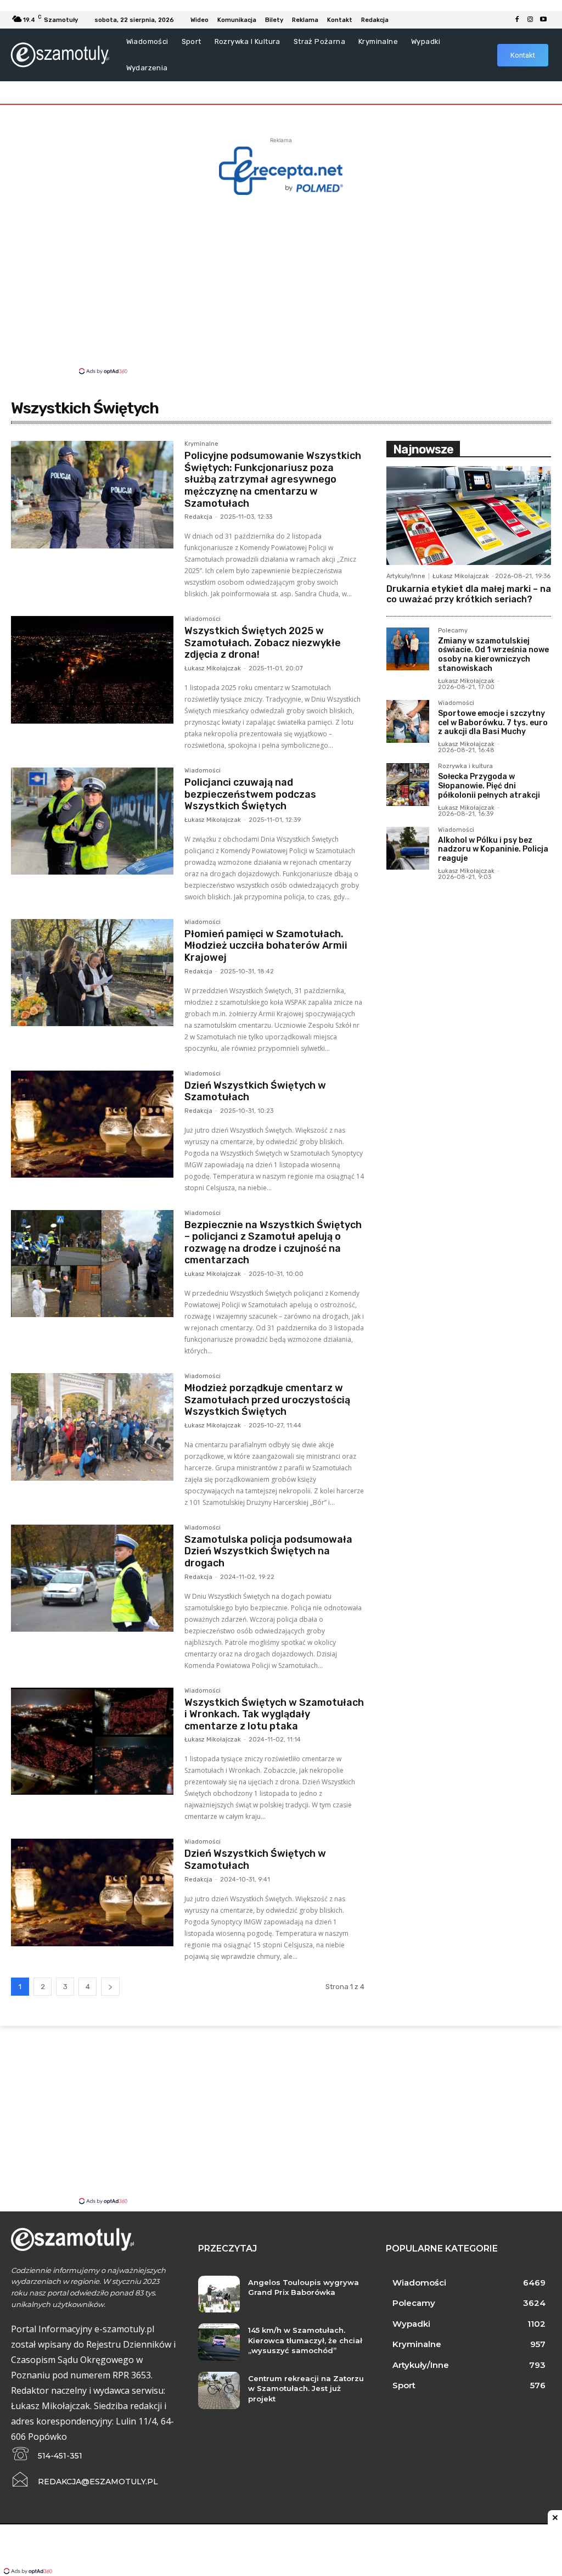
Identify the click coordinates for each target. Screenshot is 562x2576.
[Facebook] (517, 20)
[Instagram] (530, 20)
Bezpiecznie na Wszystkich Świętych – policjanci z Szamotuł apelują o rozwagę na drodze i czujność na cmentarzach (273, 1243)
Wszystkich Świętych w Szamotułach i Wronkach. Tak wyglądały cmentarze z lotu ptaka (274, 1714)
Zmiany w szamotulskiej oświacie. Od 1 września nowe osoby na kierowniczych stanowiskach (493, 655)
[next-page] (110, 1987)
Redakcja (198, 517)
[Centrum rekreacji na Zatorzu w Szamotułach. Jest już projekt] (219, 2390)
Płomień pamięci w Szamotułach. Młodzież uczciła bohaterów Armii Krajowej (266, 946)
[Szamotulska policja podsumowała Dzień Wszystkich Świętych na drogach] (92, 1578)
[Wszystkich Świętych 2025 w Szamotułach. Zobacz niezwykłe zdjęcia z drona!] (92, 670)
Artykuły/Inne (406, 576)
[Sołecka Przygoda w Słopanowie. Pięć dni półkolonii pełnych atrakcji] (408, 785)
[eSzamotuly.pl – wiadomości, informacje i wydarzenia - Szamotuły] (60, 55)
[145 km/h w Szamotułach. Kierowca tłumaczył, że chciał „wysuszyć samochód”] (219, 2342)
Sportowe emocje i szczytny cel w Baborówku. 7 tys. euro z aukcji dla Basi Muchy (493, 723)
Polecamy (453, 631)
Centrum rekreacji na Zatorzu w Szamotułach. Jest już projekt (306, 2388)
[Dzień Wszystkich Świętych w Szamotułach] (92, 1124)
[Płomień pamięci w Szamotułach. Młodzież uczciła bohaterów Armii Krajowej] (92, 973)
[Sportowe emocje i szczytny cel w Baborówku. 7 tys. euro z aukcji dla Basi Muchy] (408, 721)
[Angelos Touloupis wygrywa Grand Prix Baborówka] (219, 2294)
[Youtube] (543, 20)
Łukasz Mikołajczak (213, 668)
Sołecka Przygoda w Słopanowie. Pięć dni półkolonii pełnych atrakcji (489, 786)
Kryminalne (201, 444)
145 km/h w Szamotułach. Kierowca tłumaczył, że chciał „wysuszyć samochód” (305, 2340)
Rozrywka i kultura (465, 766)
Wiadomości (203, 619)
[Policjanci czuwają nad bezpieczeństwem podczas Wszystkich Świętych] (92, 821)
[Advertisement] (281, 284)
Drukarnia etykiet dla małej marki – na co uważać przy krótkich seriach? (469, 594)
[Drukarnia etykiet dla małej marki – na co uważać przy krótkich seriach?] (469, 516)
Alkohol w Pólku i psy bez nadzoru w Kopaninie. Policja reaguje (493, 850)
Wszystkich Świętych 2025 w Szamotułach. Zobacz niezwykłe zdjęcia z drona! (263, 643)
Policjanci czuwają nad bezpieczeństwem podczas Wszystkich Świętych (250, 794)
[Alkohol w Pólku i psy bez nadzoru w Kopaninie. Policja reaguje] (408, 848)
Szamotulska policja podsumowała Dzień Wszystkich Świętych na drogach (268, 1551)
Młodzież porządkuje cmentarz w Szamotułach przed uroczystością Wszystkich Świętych (267, 1400)
